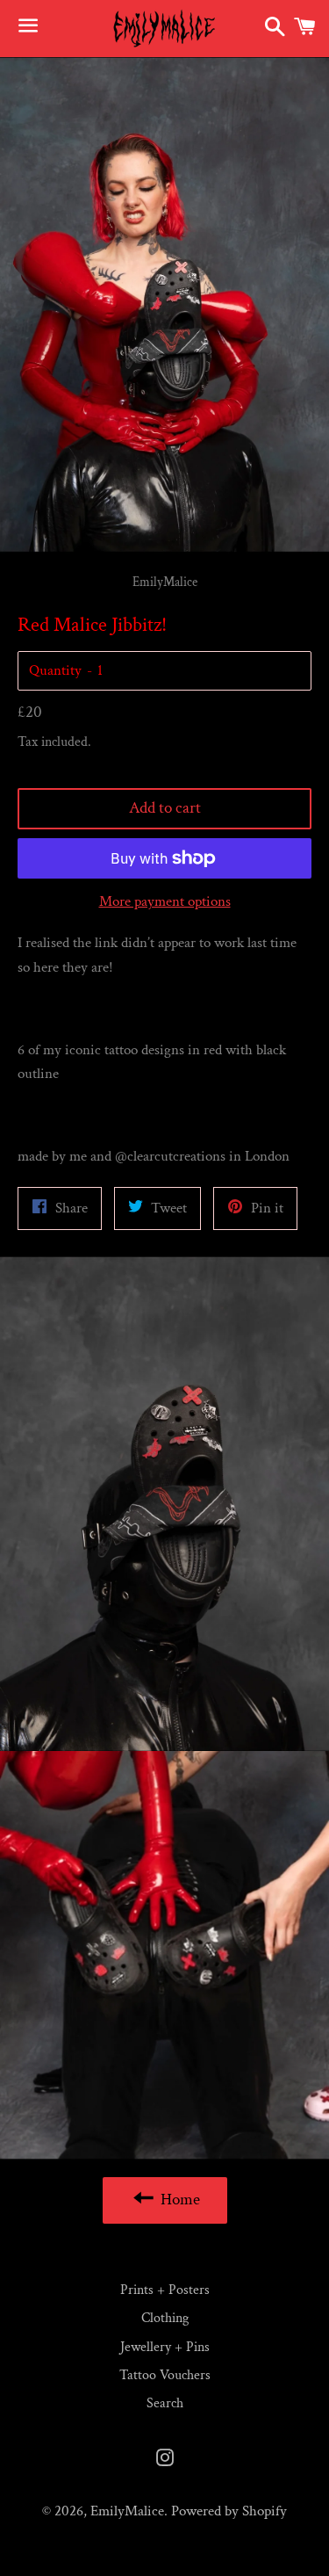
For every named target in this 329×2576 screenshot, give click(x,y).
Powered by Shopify (229, 2511)
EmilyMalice (127, 2511)
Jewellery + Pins (165, 2347)
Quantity (55, 670)
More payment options (165, 901)
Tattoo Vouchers (165, 2375)
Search (165, 2403)
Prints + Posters (165, 2290)
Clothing (165, 2318)
